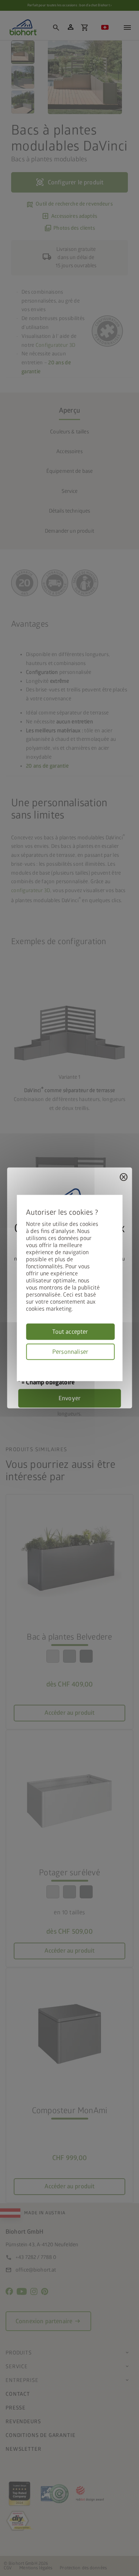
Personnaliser (70, 1352)
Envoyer (69, 1398)
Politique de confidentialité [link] (112, 1364)
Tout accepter (70, 1332)
